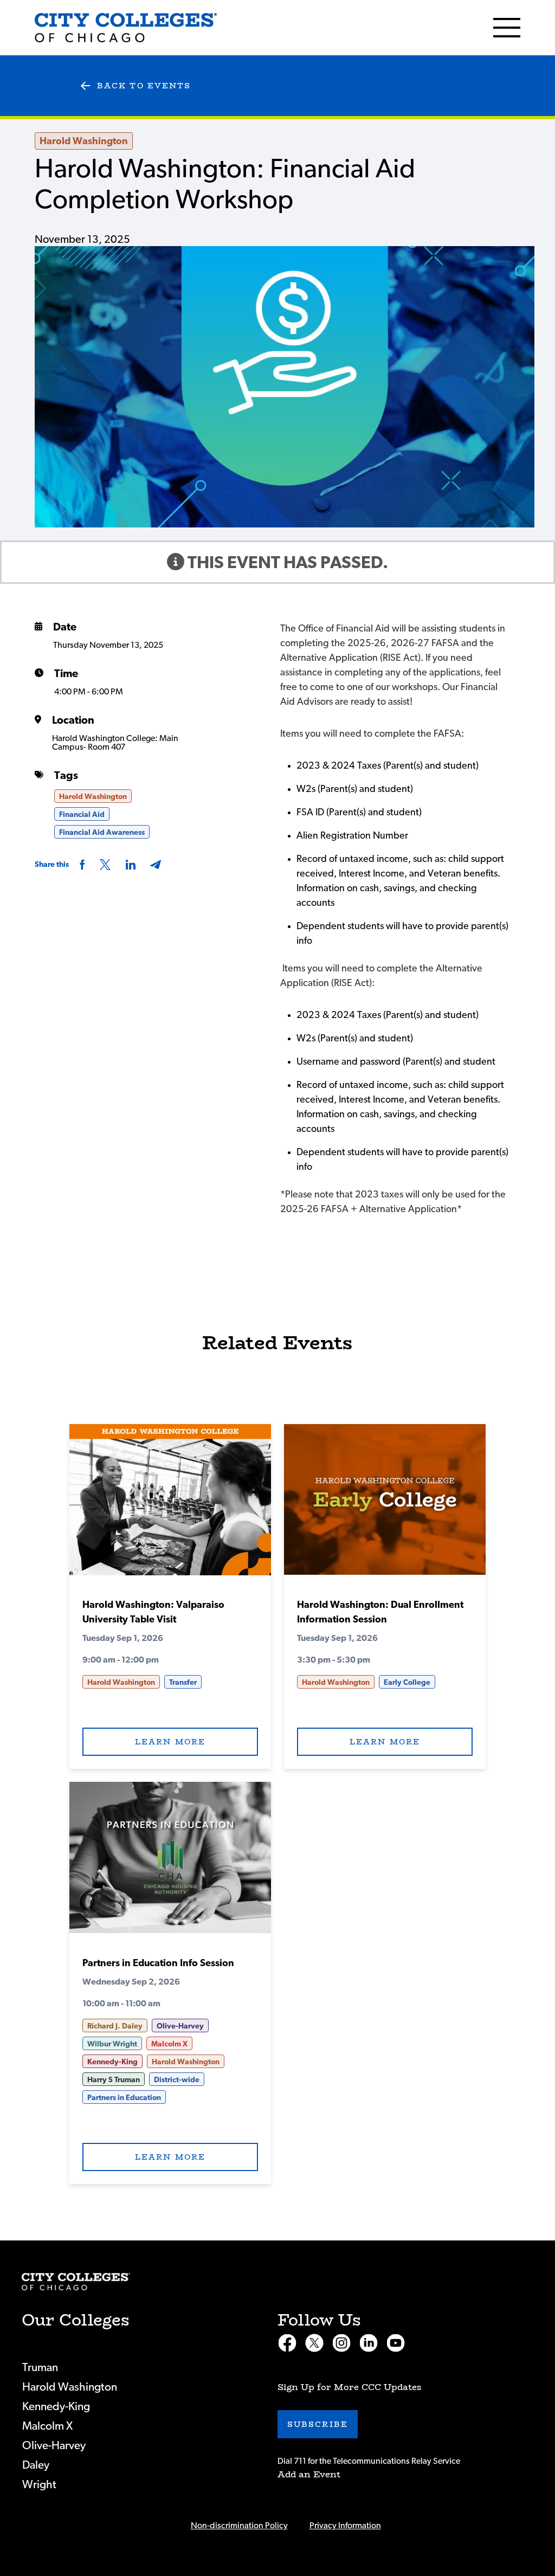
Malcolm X (169, 2044)
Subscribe (318, 2424)
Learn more (170, 1742)
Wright (39, 2485)
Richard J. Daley (115, 2026)
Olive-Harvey (180, 2026)
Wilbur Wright (112, 2044)
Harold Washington (84, 141)
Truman (40, 2368)
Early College (407, 1683)
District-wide (177, 2080)
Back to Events (144, 86)
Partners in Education (124, 2098)
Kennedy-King (112, 2062)
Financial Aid (82, 815)
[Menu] (507, 28)
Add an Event (309, 2474)
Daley (36, 2465)
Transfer (183, 1683)
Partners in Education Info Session (158, 1963)
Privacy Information (345, 2526)
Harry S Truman (114, 2080)
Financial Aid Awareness (102, 833)
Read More (170, 1505)
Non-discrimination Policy (239, 2526)
